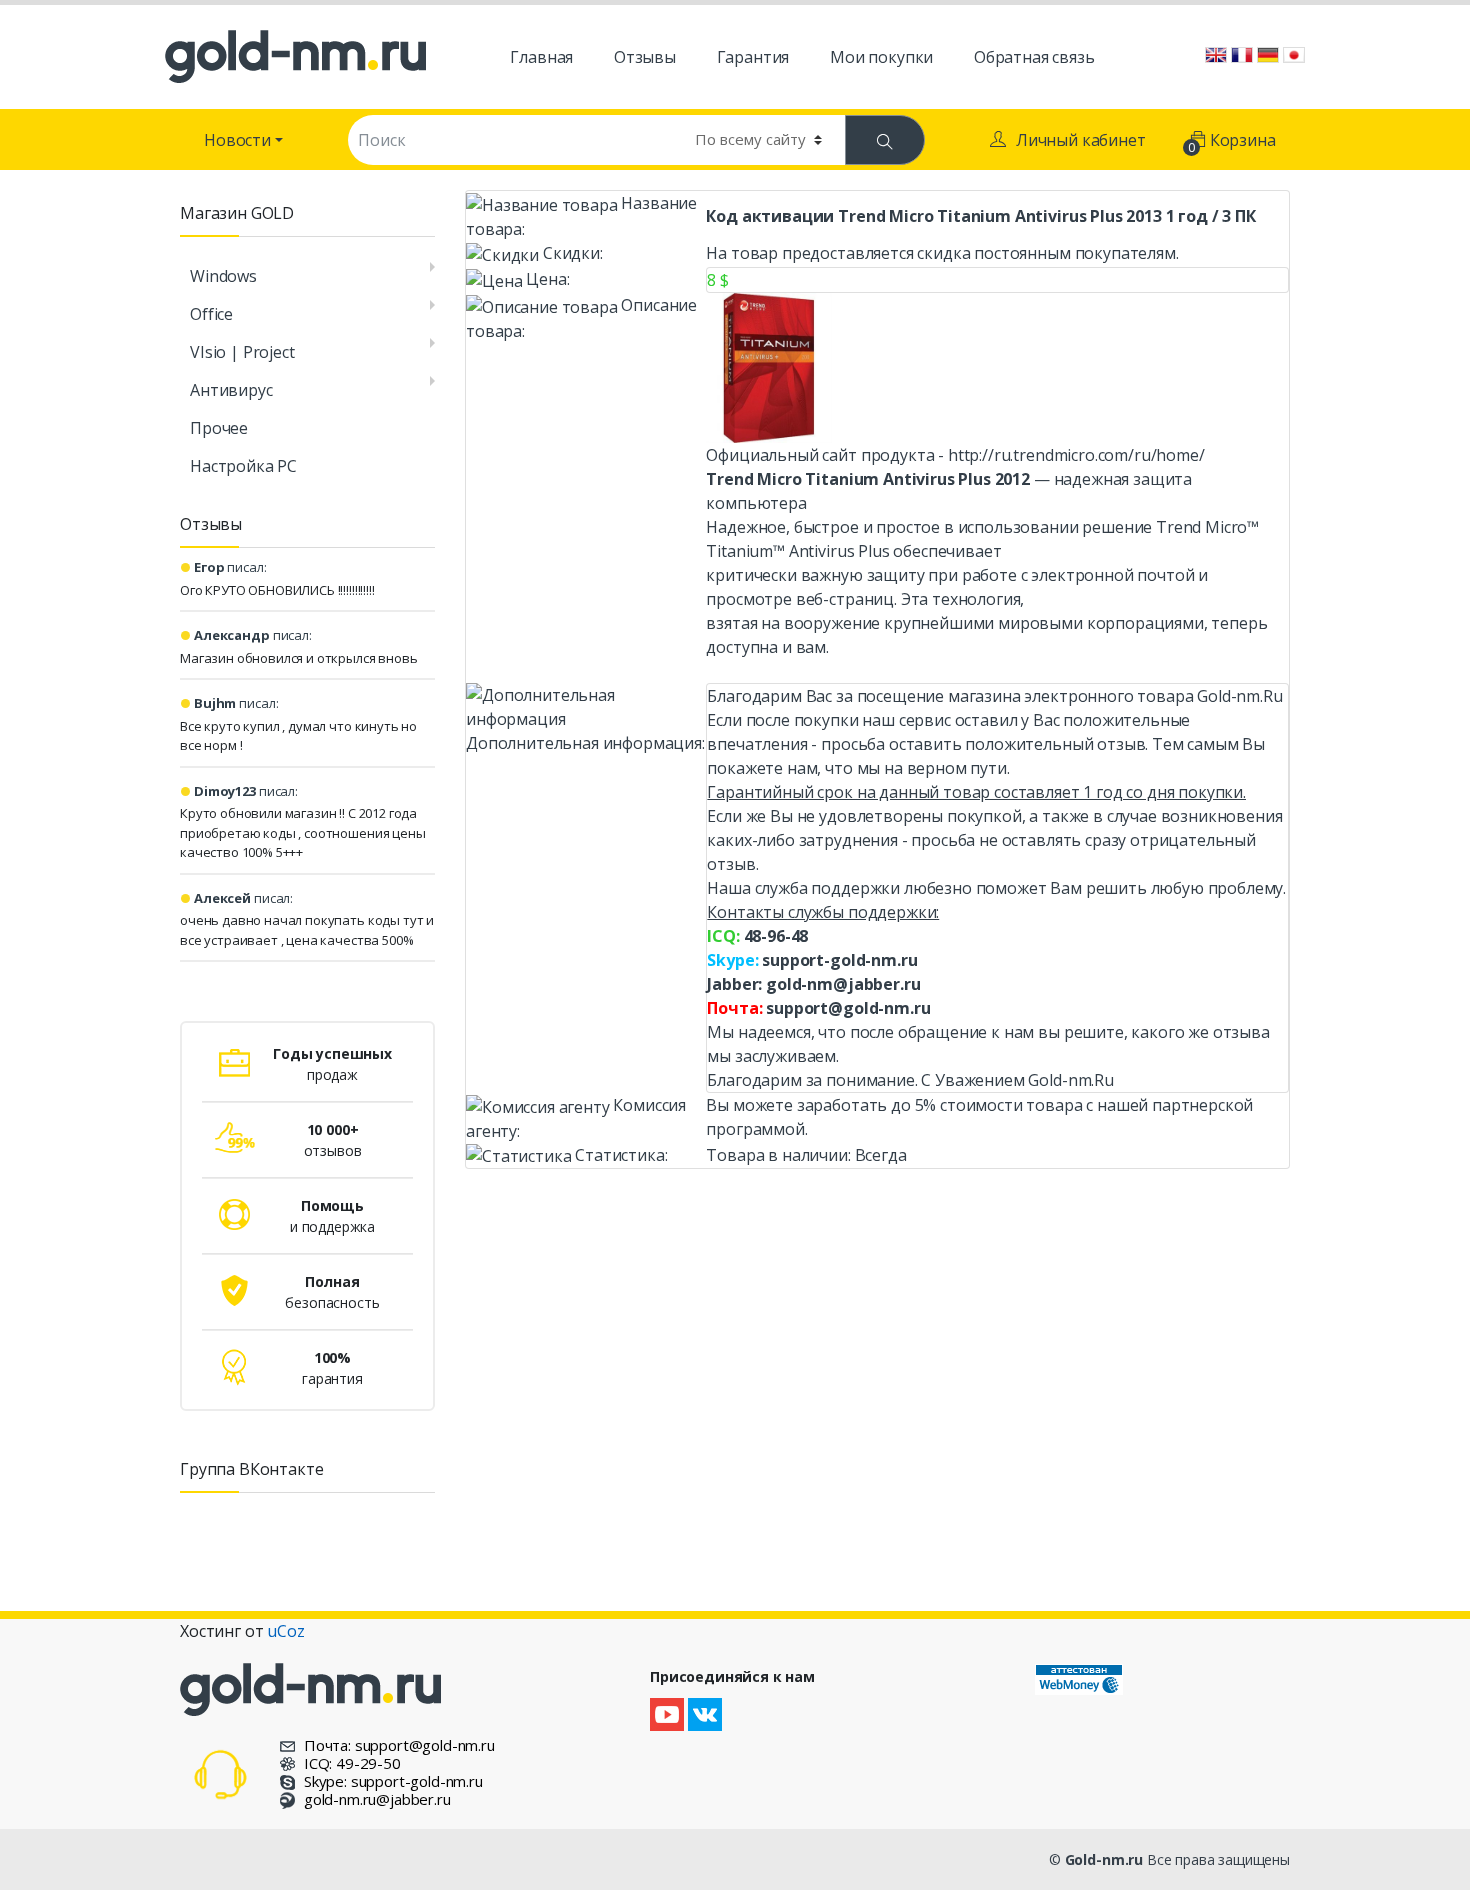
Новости (237, 140)
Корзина (1233, 142)
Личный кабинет (1081, 140)
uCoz (285, 1631)
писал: (230, 567)
